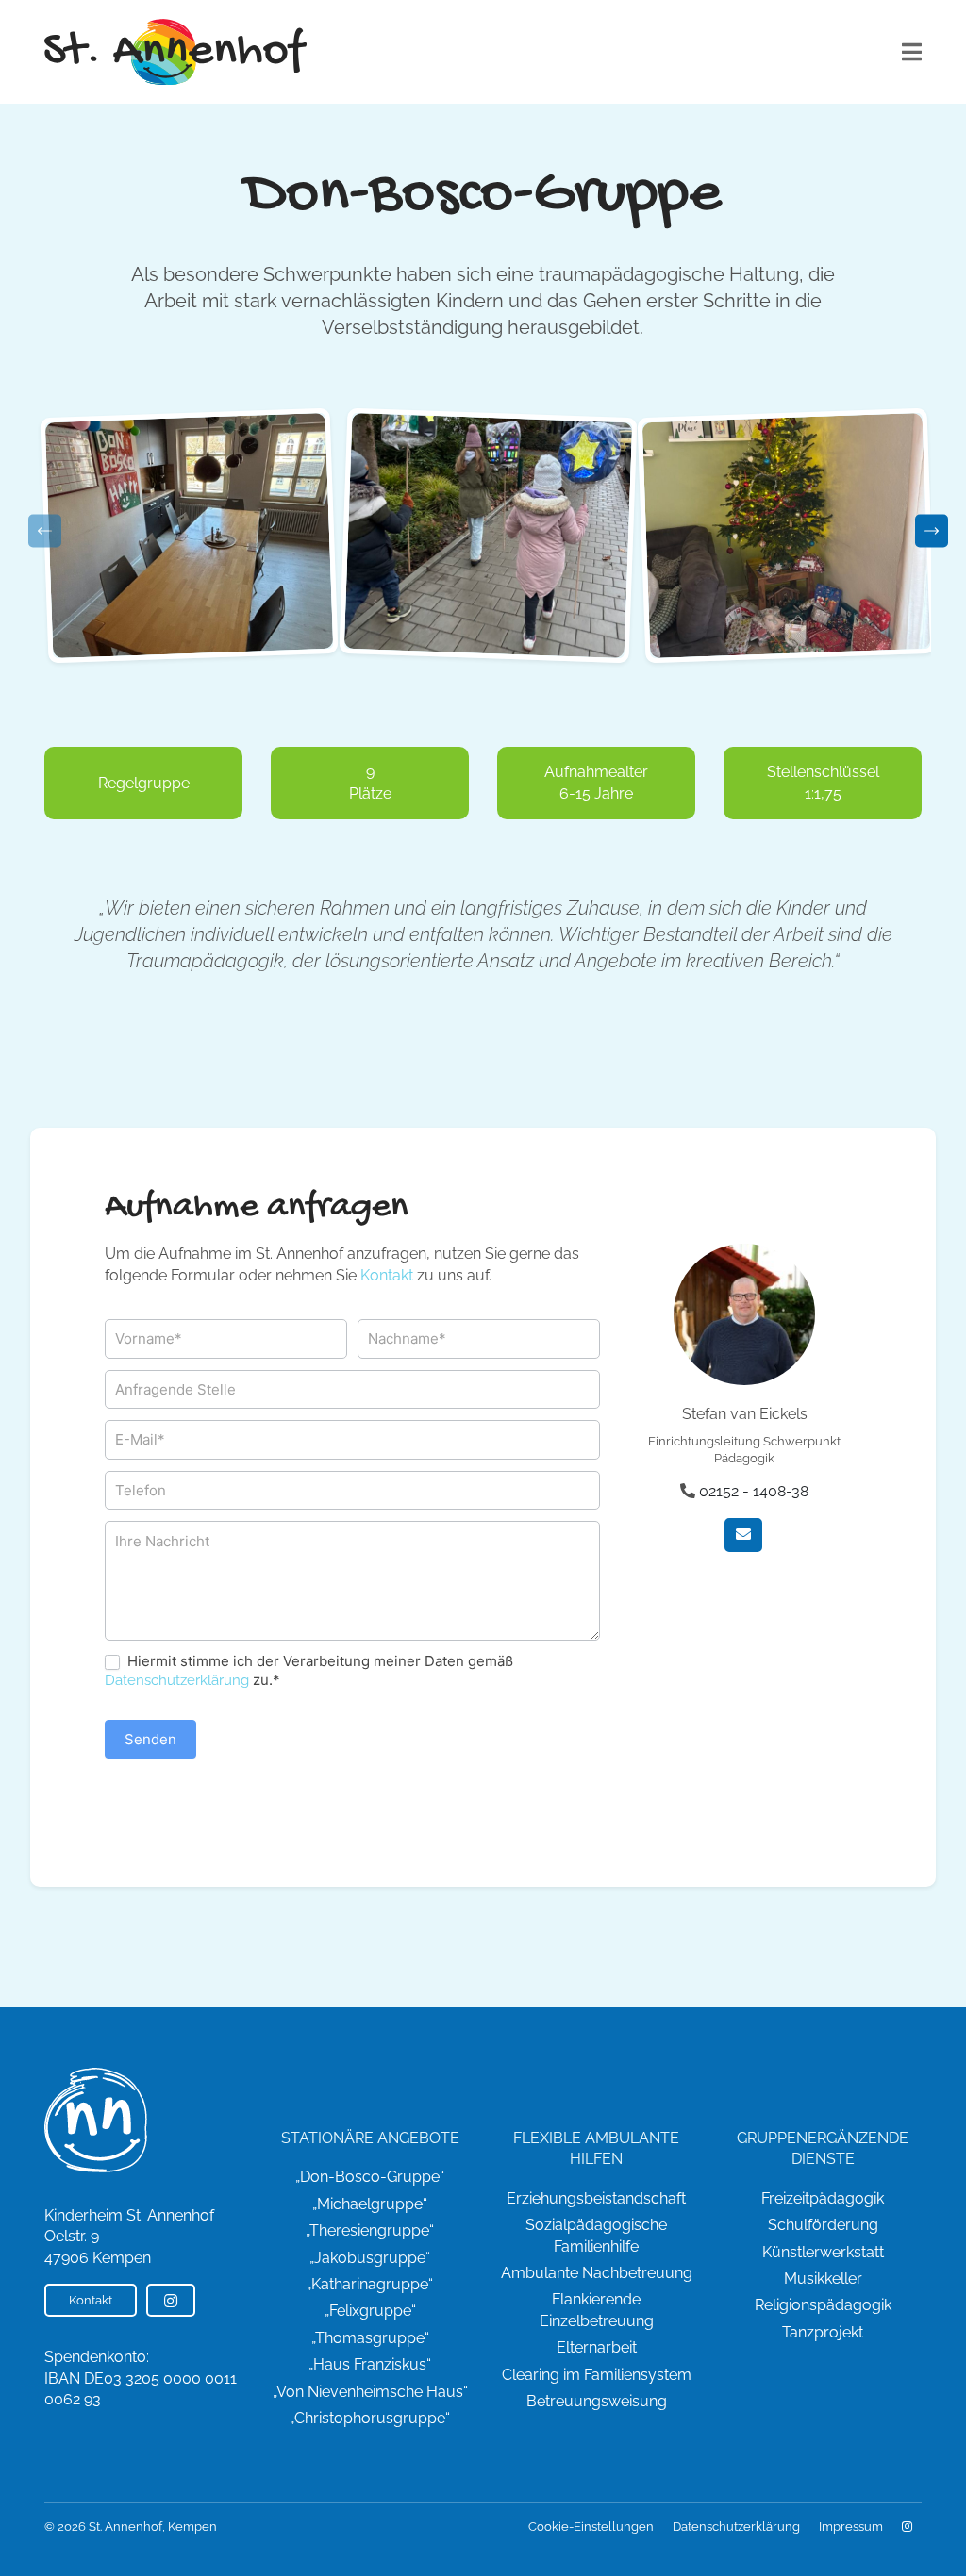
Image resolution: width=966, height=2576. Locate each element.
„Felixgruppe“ (370, 2311)
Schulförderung (823, 2225)
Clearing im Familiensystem (597, 2375)
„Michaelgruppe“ (370, 2204)
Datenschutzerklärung (177, 1680)
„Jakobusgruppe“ (370, 2258)
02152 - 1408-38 (754, 1491)
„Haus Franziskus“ (370, 2364)
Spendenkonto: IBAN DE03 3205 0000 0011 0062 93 (141, 2378)
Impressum (851, 2526)
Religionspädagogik (823, 2305)
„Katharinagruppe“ (370, 2284)
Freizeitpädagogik (823, 2198)
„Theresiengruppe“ (370, 2230)
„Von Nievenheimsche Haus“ (370, 2392)
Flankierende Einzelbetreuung (597, 2310)
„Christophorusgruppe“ (370, 2418)
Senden (150, 1739)
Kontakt (387, 1275)
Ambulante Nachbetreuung (597, 2273)
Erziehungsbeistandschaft (596, 2198)
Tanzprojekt (823, 2332)
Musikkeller (823, 2279)
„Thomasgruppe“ (370, 2338)
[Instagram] (171, 2300)
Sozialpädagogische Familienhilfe (596, 2235)
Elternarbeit (597, 2347)
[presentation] (45, 531)
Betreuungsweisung (597, 2401)
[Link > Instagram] (907, 2526)
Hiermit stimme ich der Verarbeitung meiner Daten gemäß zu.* (309, 1670)
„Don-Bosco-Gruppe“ (370, 2177)
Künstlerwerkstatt (823, 2252)
